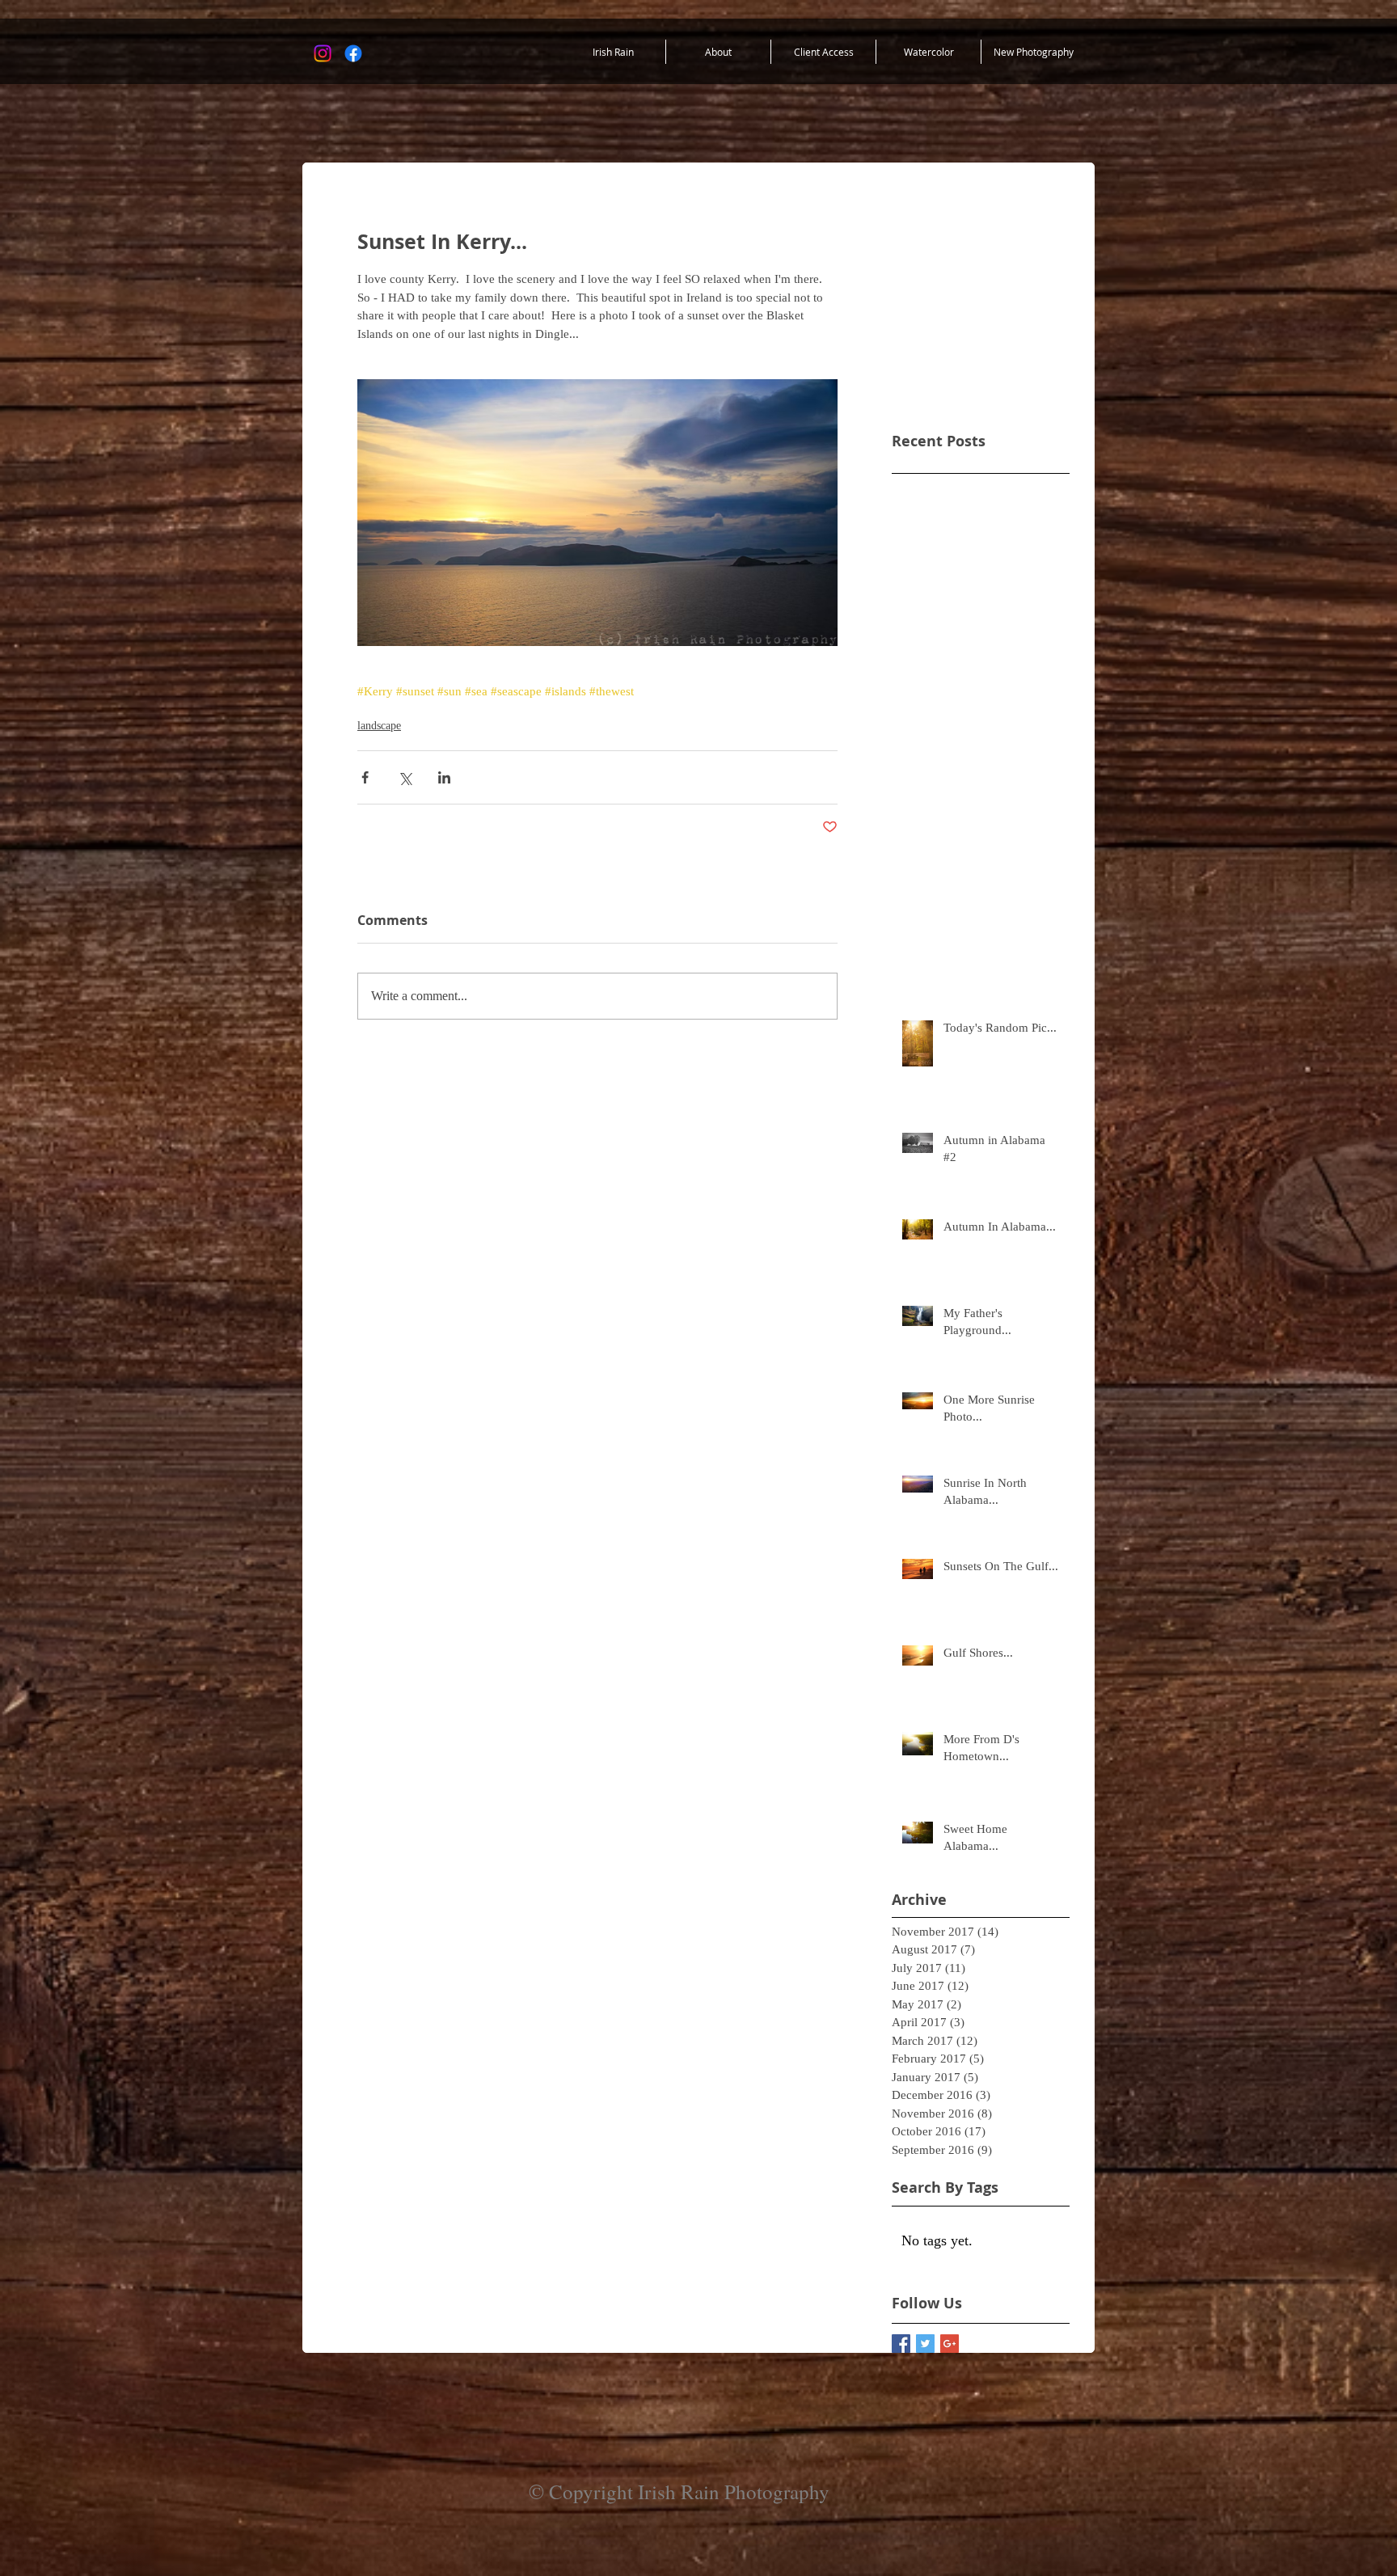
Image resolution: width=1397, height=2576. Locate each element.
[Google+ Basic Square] (950, 2344)
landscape (379, 726)
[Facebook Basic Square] (901, 2344)
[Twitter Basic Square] (925, 2344)
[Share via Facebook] (365, 777)
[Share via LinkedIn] (444, 777)
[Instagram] (323, 53)
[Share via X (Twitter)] (405, 777)
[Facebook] (353, 53)
